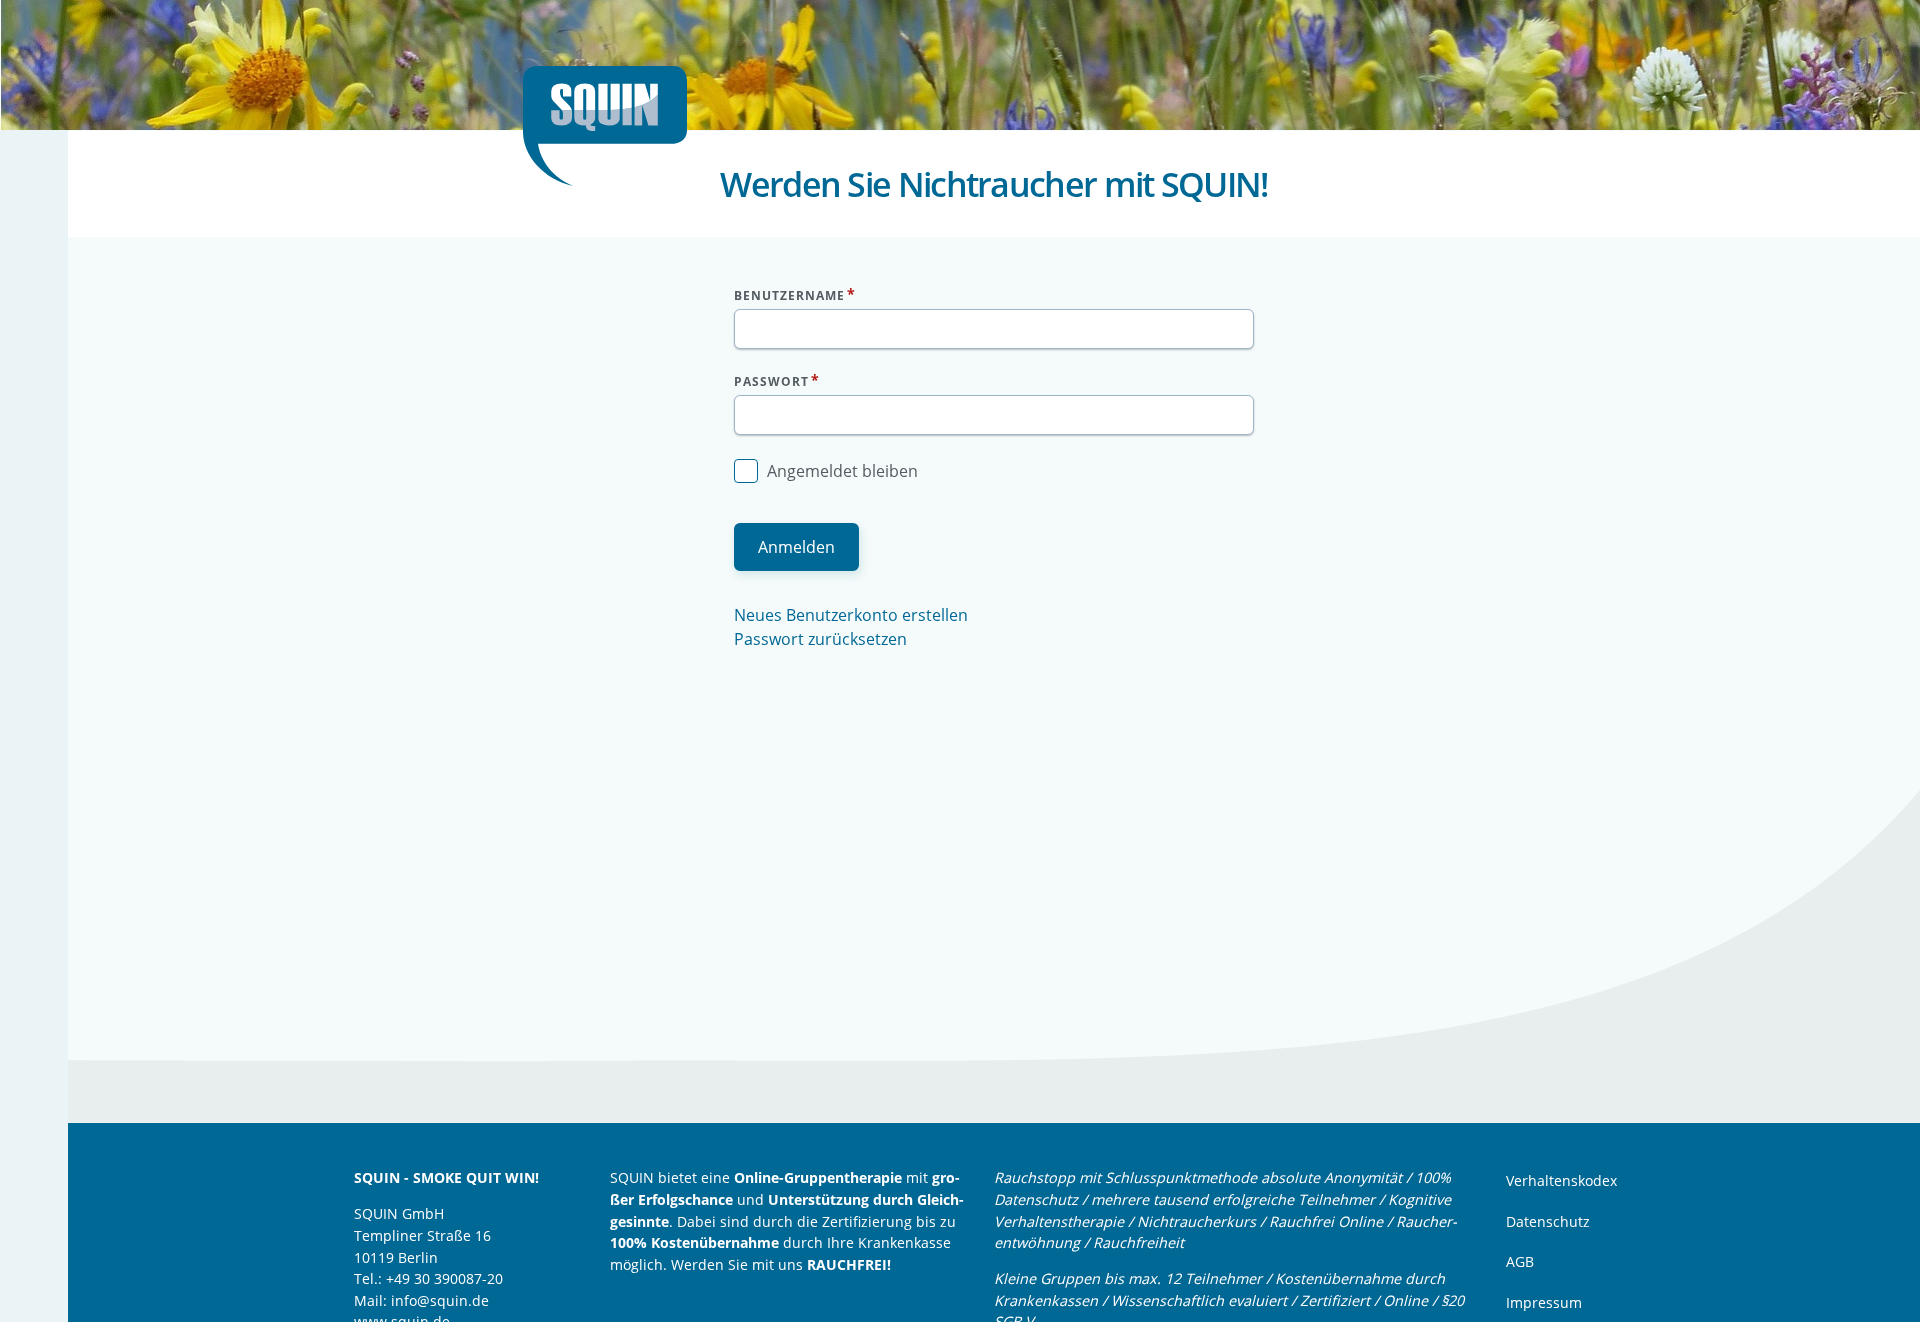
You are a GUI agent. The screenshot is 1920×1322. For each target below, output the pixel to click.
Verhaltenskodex (1561, 1180)
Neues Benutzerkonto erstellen (851, 615)
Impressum (1544, 1302)
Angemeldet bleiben (842, 471)
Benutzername (789, 295)
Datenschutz (1548, 1221)
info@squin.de (440, 1300)
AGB (1520, 1261)
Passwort (771, 381)
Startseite (613, 126)
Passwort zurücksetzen (820, 639)
